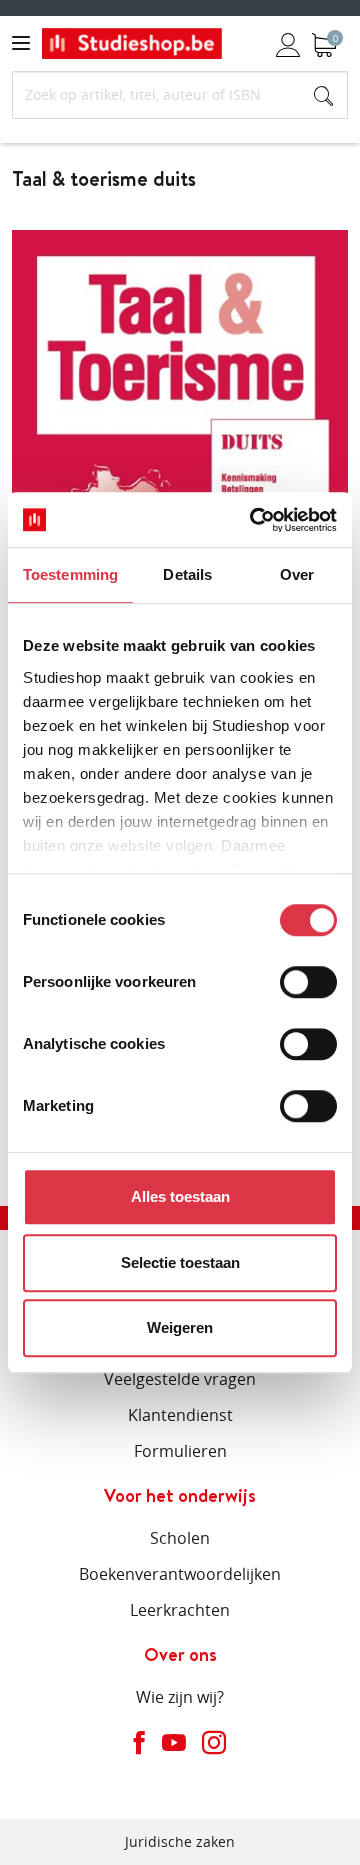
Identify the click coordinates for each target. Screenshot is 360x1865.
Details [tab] (187, 574)
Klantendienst (180, 1415)
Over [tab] (297, 574)
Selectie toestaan (180, 1262)
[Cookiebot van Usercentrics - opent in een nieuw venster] (254, 520)
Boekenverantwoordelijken (180, 1574)
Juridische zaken (180, 1841)
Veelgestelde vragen (180, 1379)
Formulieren (180, 1451)
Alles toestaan (180, 1196)
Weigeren (180, 1327)
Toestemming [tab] (70, 574)
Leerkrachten (180, 1610)
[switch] (308, 982)
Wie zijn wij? (180, 1697)
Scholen (180, 1538)
